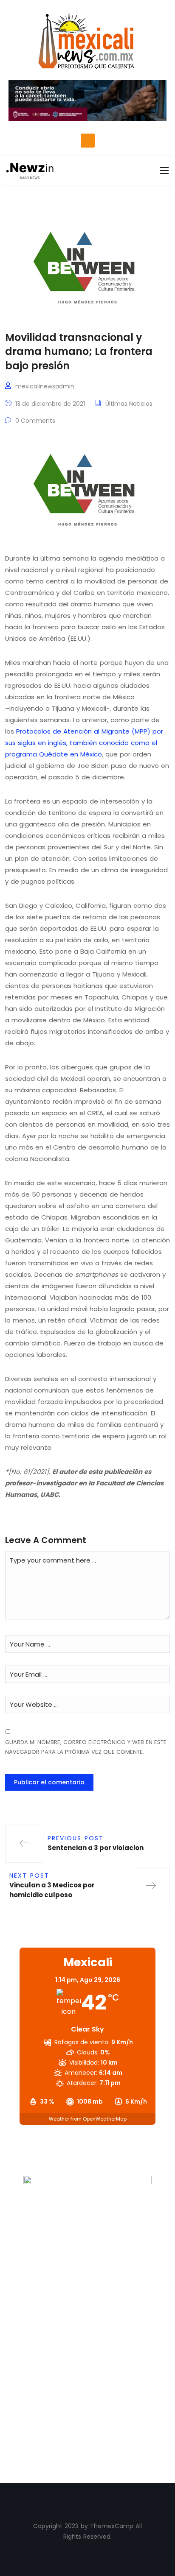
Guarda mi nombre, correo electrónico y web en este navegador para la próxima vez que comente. (86, 1747)
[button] (88, 141)
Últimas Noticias (129, 404)
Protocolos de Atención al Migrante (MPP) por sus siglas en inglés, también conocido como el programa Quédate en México (84, 743)
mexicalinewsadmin (45, 386)
